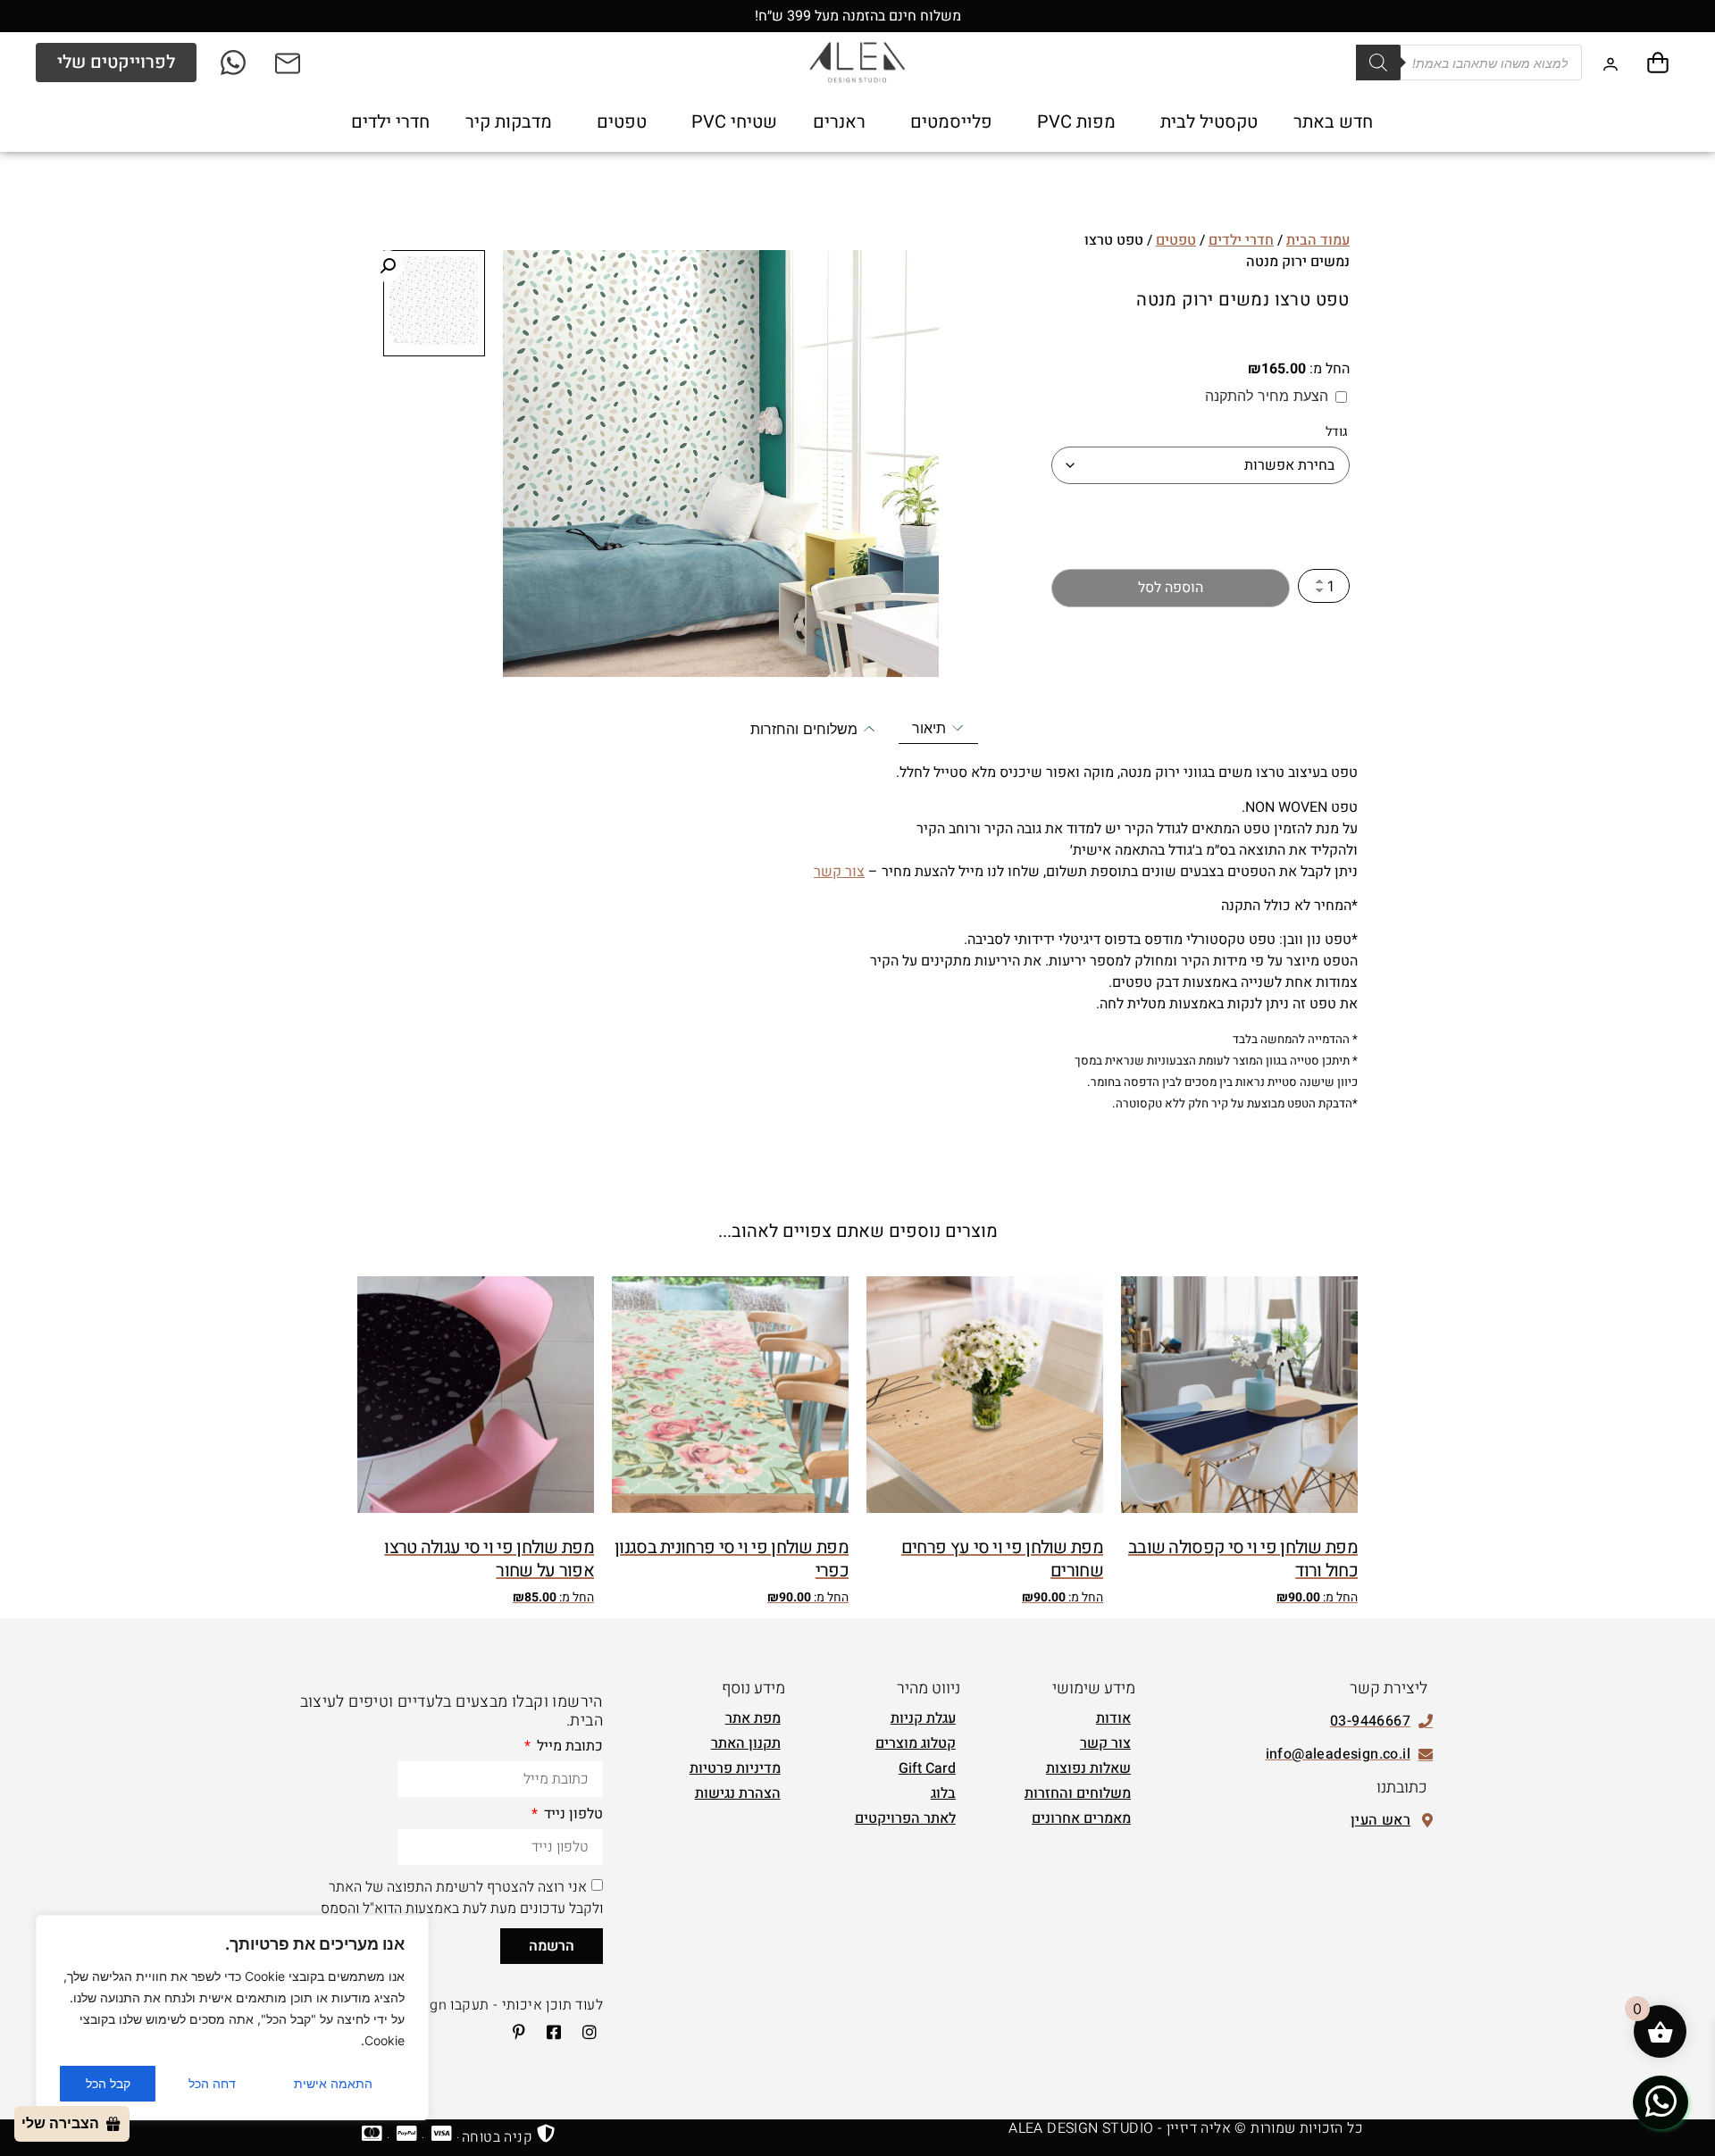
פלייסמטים (951, 122)
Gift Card (927, 1768)
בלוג (943, 1793)
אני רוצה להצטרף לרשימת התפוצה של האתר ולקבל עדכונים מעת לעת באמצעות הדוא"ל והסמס (462, 1898)
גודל (1337, 432)
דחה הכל (212, 2083)
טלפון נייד (572, 1816)
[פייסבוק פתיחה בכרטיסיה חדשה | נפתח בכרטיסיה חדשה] (548, 2032)
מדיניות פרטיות (735, 1768)
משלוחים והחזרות (1078, 1793)
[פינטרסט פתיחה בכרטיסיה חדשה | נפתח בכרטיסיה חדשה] (513, 2032)
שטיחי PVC (734, 122)
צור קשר (839, 872)
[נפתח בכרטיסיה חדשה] (234, 63)
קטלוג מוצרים (916, 1743)
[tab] (938, 728)
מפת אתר (753, 1718)
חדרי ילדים (390, 122)
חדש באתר (1333, 122)
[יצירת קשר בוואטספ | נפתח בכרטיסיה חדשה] (1661, 2102)
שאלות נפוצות (1088, 1768)
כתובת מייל (568, 1748)
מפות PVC (1076, 122)
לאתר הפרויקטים (905, 1818)
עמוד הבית (1318, 240)
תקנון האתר (746, 1743)
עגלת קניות (923, 1718)
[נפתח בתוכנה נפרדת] (289, 63)
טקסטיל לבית (1209, 122)
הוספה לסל (1171, 588)
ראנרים (839, 122)
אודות (1113, 1718)
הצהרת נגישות (738, 1793)
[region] (232, 2018)
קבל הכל (108, 2083)
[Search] (1378, 63)
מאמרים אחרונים (1081, 1818)
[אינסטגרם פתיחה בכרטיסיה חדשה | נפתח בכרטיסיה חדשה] (583, 2032)
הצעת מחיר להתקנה (1267, 396)
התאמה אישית (333, 2083)
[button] (388, 266)
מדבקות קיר (509, 122)
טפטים (622, 122)
